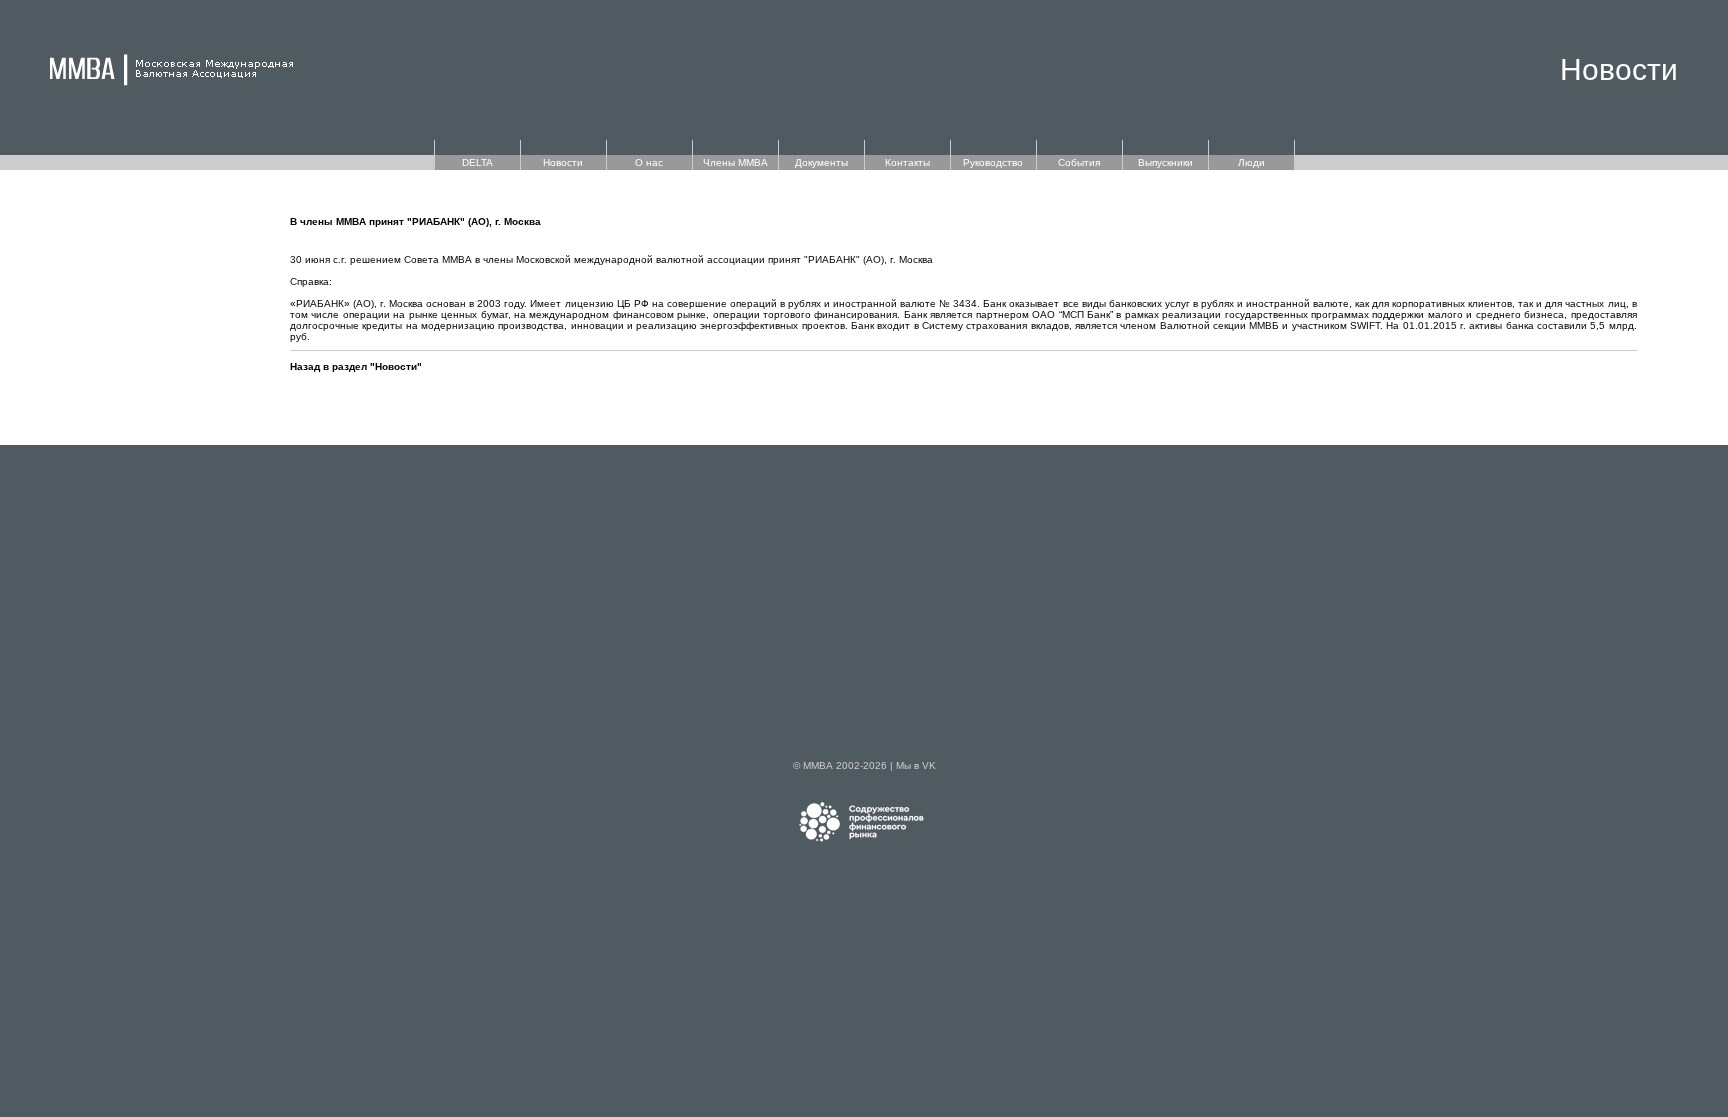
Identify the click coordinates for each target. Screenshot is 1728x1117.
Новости (563, 162)
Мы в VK (916, 765)
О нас (649, 162)
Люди (1251, 162)
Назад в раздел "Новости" (356, 366)
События (1079, 162)
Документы (821, 162)
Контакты (907, 162)
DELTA (477, 162)
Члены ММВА (735, 162)
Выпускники (1165, 162)
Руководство (993, 162)
